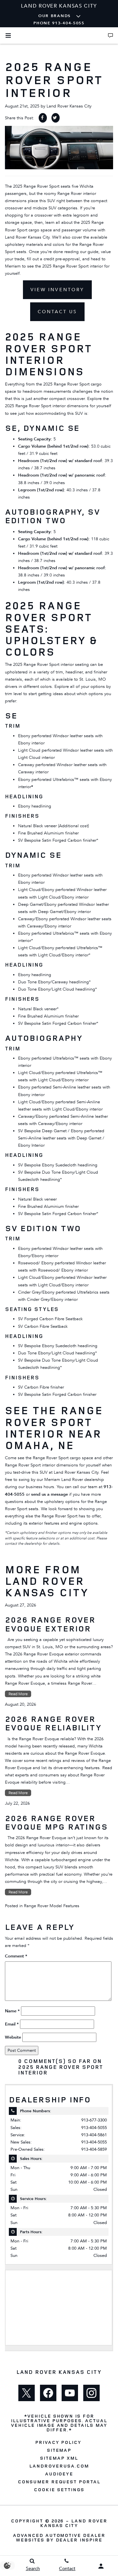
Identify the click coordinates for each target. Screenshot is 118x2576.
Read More (18, 1694)
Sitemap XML (59, 2458)
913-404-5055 (94, 2128)
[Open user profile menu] (101, 2566)
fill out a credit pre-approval (53, 259)
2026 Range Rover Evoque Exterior (50, 1624)
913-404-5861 (94, 2135)
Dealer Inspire (79, 2540)
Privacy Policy (58, 2442)
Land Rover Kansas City (69, 106)
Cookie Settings (59, 2490)
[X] (27, 2393)
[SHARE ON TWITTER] (56, 118)
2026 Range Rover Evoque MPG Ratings (56, 1822)
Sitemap (59, 2450)
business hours (39, 1487)
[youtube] (70, 2393)
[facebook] (48, 2393)
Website (13, 2037)
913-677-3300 (94, 2120)
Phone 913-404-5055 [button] (59, 23)
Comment (16, 1956)
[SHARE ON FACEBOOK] (43, 118)
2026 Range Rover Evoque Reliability (53, 1723)
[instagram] (91, 2393)
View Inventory (57, 290)
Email (12, 2024)
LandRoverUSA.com (59, 2466)
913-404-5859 (94, 2149)
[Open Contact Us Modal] (110, 35)
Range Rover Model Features (52, 1906)
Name (12, 2011)
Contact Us (57, 312)
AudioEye (59, 2474)
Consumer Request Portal (59, 2482)
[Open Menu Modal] (8, 35)
